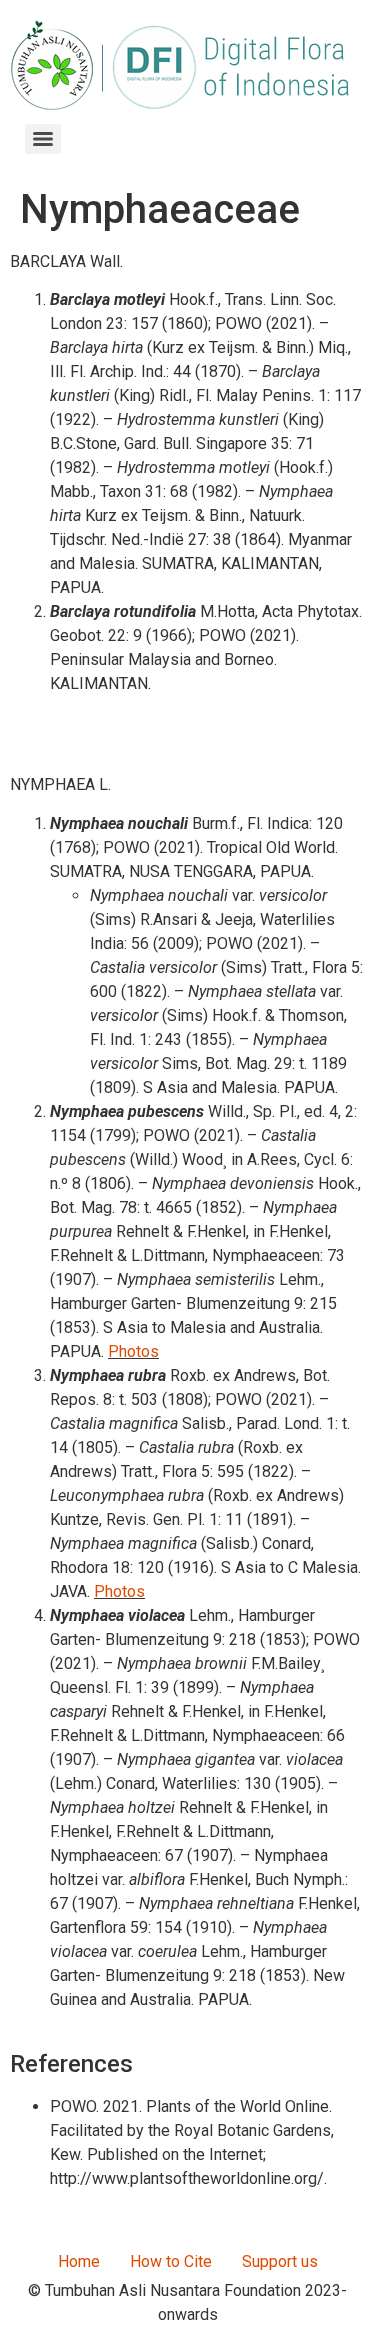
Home (79, 2261)
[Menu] (43, 139)
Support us (280, 2261)
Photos (133, 1351)
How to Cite (171, 2261)
